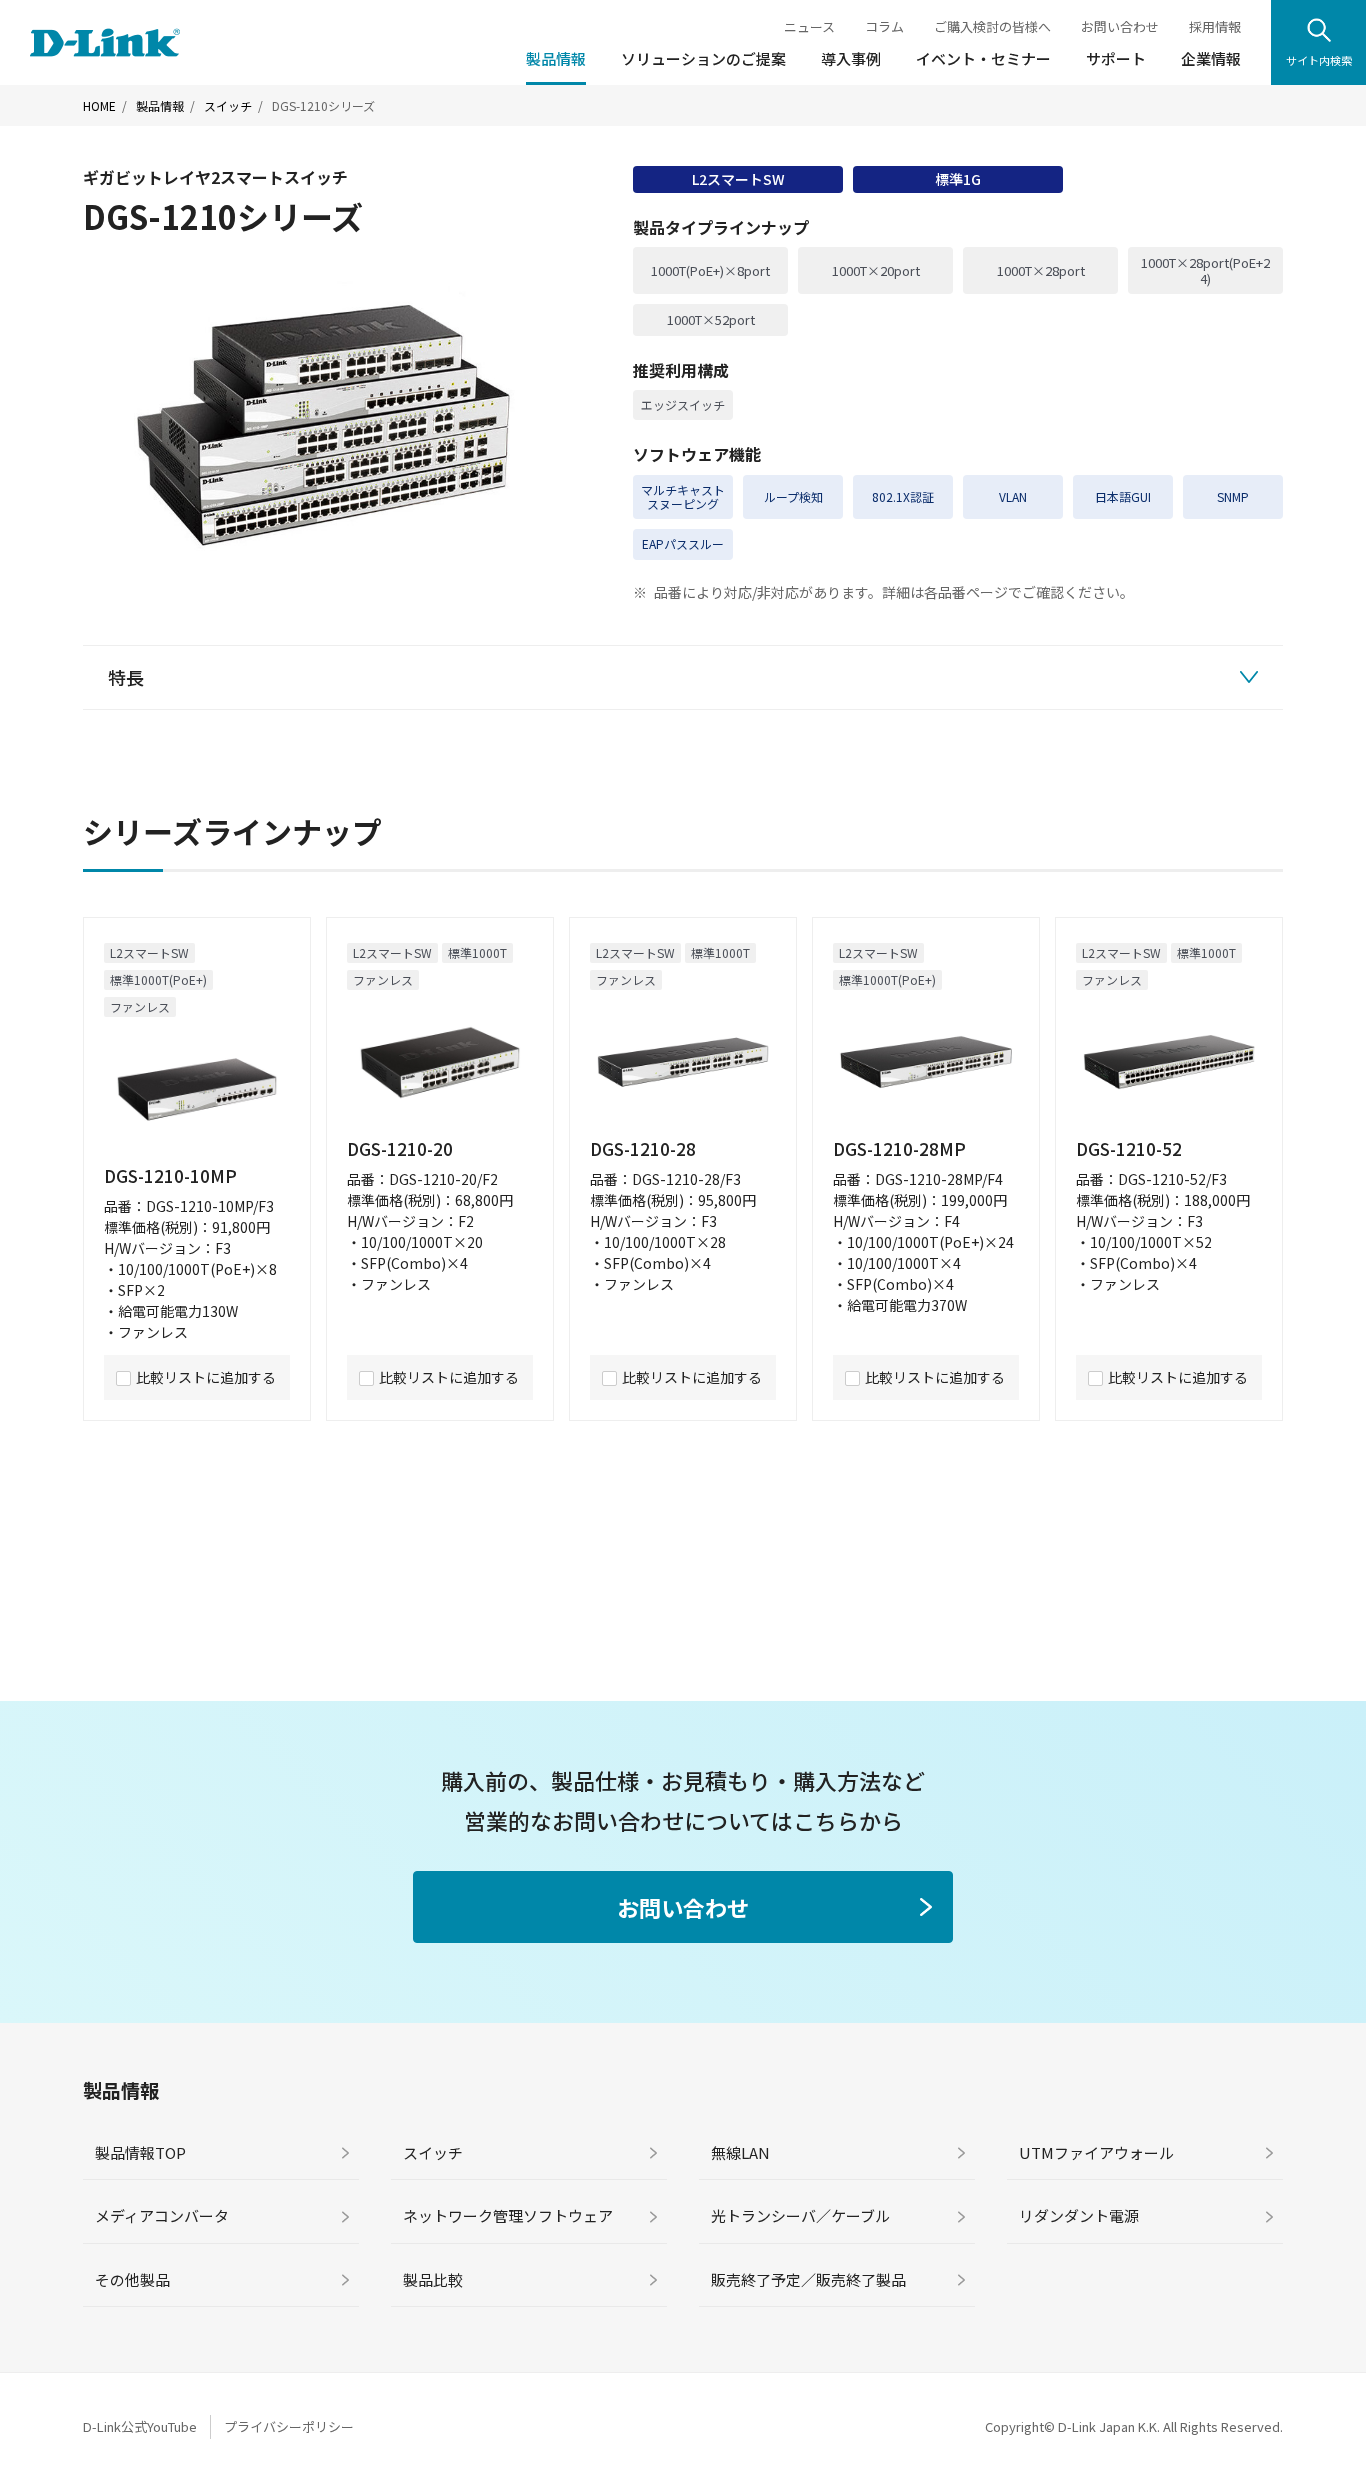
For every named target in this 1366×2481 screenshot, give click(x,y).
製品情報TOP (140, 2152)
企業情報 (1211, 58)
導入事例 (851, 58)
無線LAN (740, 2152)
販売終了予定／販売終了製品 (808, 2279)
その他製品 (132, 2279)
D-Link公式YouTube (140, 2426)
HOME (99, 106)
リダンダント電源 (1079, 2215)
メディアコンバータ (162, 2215)
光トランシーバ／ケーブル (800, 2215)
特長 (126, 677)
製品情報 (556, 58)
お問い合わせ (1120, 26)
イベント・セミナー (983, 58)
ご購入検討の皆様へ (992, 26)
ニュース (809, 26)
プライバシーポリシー (289, 2426)
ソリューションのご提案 (703, 58)
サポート (1116, 58)
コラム (884, 26)
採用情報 (1215, 26)
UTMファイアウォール (1096, 2152)
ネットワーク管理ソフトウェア (508, 2215)
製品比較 (433, 2279)
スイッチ (228, 106)
